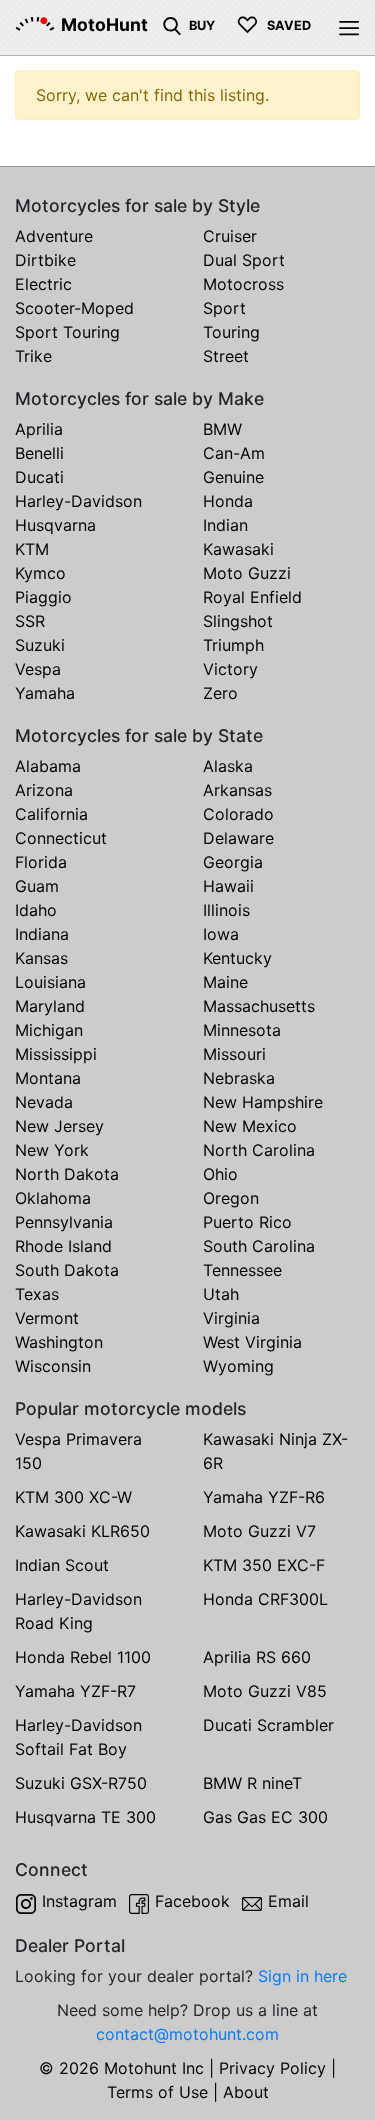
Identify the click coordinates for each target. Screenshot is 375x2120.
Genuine (233, 477)
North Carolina (259, 1150)
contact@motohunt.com (187, 2034)
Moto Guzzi (247, 573)
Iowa (221, 934)
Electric (43, 284)
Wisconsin (53, 1366)
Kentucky (237, 958)
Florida (41, 862)
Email (288, 1901)
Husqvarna (55, 525)
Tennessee (242, 1270)
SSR (30, 621)
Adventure (54, 236)
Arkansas (237, 790)
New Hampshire (263, 1102)
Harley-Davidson (78, 501)
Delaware (238, 838)
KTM (32, 549)
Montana (48, 1078)
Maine (225, 982)
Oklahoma (53, 1198)
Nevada (44, 1102)
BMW (222, 429)
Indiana (42, 934)
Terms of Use (157, 2092)
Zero (220, 693)
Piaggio (43, 597)
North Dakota (67, 1174)
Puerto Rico (247, 1222)
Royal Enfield (252, 597)
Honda (228, 501)
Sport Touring (67, 332)
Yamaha (45, 693)
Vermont (47, 1318)
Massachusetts (259, 1006)
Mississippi (56, 1054)
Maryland (50, 1006)
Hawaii (228, 886)
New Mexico (250, 1126)
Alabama (48, 766)
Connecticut (61, 838)
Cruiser (230, 236)
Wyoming (238, 1366)
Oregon (231, 1198)
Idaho (36, 910)
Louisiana (50, 982)
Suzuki (40, 645)
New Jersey (59, 1126)
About (246, 2092)
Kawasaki (238, 549)
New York (52, 1150)
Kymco (40, 573)
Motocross (243, 284)
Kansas (41, 958)
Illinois (226, 910)
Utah (221, 1294)
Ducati (39, 477)
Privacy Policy (272, 2068)
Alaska (228, 766)
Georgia (233, 862)
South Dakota (67, 1270)
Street (226, 356)
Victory (230, 669)
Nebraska (239, 1078)
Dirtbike (45, 260)
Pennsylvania (64, 1222)
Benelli (39, 453)
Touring (231, 332)
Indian (225, 525)
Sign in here (302, 1976)
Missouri (234, 1054)
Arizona (44, 790)
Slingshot (238, 621)
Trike (33, 356)
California (51, 814)
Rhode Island (63, 1246)
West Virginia (252, 1342)
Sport (224, 308)
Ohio (220, 1174)
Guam (37, 886)
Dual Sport (244, 260)
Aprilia (39, 429)
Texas (37, 1294)
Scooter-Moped (74, 308)
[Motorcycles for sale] (172, 24)
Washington (59, 1342)
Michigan (49, 1030)
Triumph (233, 645)
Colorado (238, 814)
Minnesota (242, 1030)
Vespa (38, 669)
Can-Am (234, 453)
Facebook (192, 1901)
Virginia (231, 1318)
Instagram (79, 1901)
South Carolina (259, 1246)
